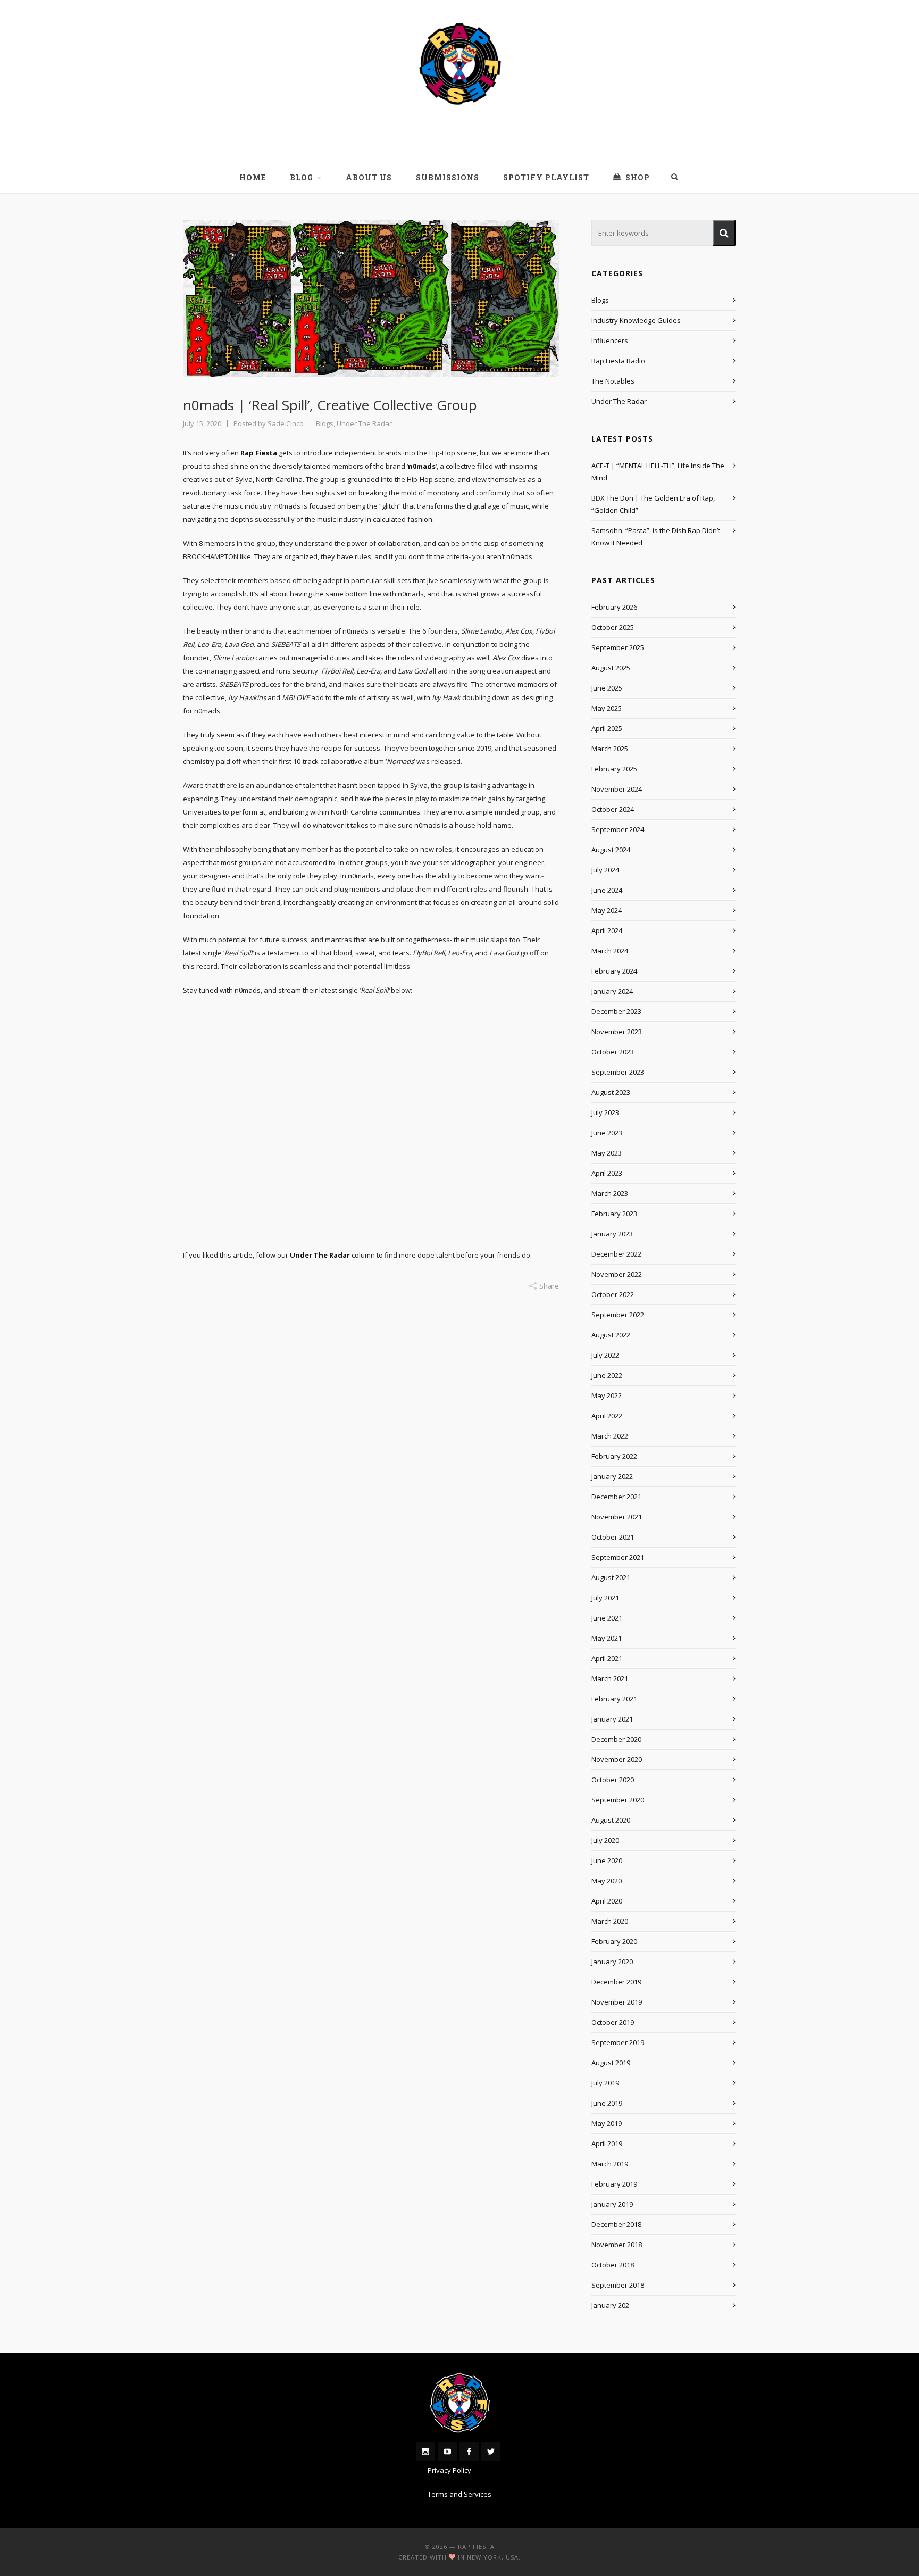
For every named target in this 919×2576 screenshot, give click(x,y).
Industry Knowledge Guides (636, 320)
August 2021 (611, 1577)
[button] (724, 233)
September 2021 (618, 1557)
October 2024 (613, 809)
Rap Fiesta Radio (618, 361)
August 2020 (611, 1820)
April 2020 (607, 1901)
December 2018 (616, 2224)
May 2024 (607, 910)
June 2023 (607, 1133)
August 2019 (611, 2063)
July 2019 (605, 2083)
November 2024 (617, 789)
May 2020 (607, 1881)
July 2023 (605, 1112)
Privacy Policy (449, 2470)
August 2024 (611, 850)
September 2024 (618, 829)
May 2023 (607, 1153)
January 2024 (612, 991)
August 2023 (611, 1092)
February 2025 (614, 769)
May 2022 (607, 1395)
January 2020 (612, 1962)
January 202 (610, 2305)
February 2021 (614, 1699)
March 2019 (610, 2164)
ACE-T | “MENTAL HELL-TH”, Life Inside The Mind (658, 472)
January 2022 (612, 1476)
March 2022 (610, 1436)
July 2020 (605, 1840)
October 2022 (613, 1294)
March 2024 (610, 951)
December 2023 (616, 1011)
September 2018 (618, 2285)
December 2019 (616, 1982)
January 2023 (612, 1234)
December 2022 (616, 1254)
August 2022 (611, 1335)
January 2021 (612, 1719)
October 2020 (613, 1780)
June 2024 (607, 890)
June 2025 (607, 688)
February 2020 (614, 1941)
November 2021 (617, 1517)
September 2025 (618, 647)
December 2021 (616, 1497)
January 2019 (612, 2204)
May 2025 (607, 708)
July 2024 (605, 870)
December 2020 (616, 1739)
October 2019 (613, 2022)
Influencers (610, 340)
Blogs (325, 423)
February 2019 (614, 2184)
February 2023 (614, 1214)
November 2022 (617, 1274)
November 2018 (617, 2245)
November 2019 (617, 2002)
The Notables (613, 381)
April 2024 (607, 930)
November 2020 (617, 1759)
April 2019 (607, 2143)
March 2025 (610, 749)
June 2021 (607, 1618)
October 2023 (613, 1052)
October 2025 (613, 627)
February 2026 (614, 607)
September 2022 (618, 1315)
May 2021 (607, 1638)
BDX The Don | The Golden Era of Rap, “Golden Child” (653, 504)
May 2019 (607, 2123)
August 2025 (611, 668)
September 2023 (618, 1072)
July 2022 (605, 1355)
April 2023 (607, 1173)
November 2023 (617, 1032)
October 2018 (613, 2265)
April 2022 (607, 1416)
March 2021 (610, 1678)
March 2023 (610, 1193)
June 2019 (607, 2103)
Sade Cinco (286, 423)
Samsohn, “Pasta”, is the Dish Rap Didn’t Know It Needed (656, 537)
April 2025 (607, 728)
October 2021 (613, 1537)
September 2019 (618, 2042)
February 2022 (614, 1456)
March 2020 (610, 1921)
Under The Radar (364, 423)
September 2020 (618, 1800)
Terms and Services (459, 2494)
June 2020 (607, 1860)
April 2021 (607, 1658)
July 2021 (605, 1598)
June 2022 (607, 1375)
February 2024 (614, 971)
